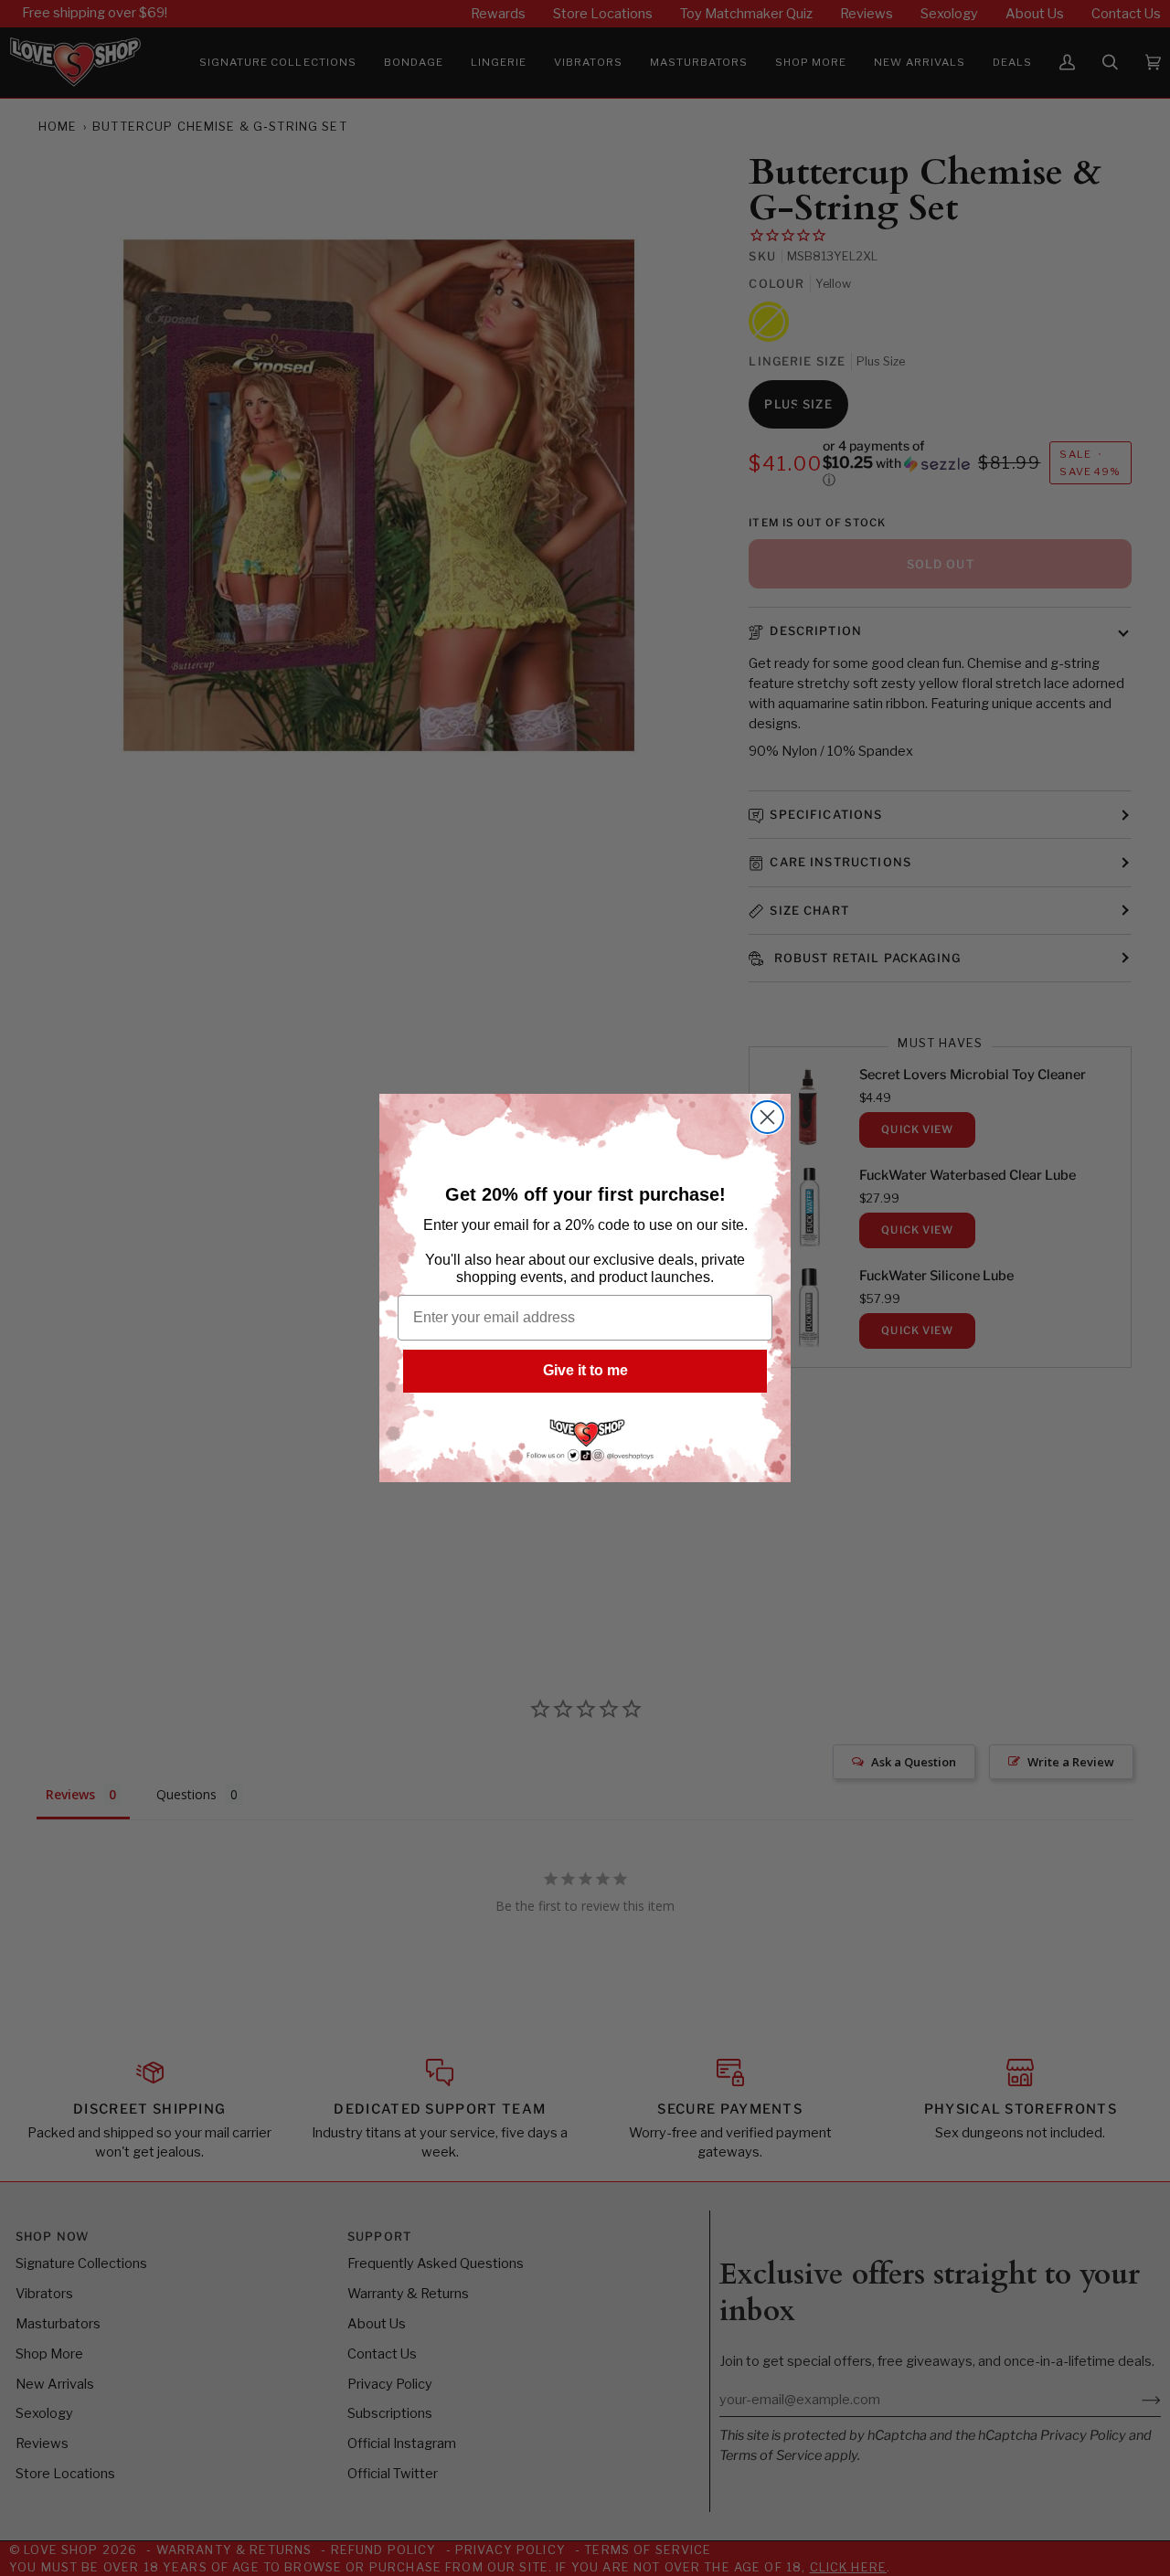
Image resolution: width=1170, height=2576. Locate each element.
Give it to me (585, 1370)
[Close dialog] (767, 1117)
